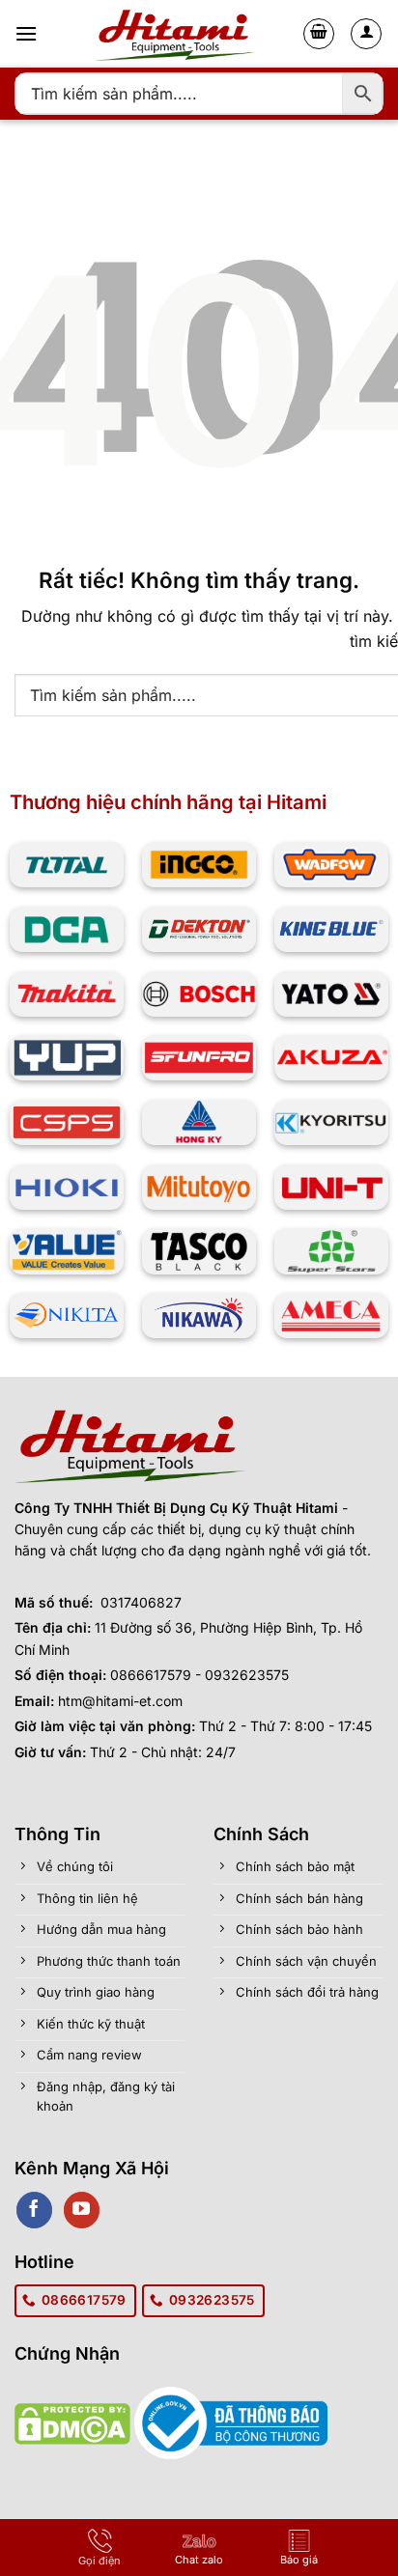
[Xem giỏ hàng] (319, 34)
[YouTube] (82, 2210)
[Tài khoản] (366, 34)
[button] (26, 33)
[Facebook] (34, 2210)
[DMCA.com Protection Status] (72, 2422)
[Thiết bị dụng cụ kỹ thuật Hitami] (179, 34)
